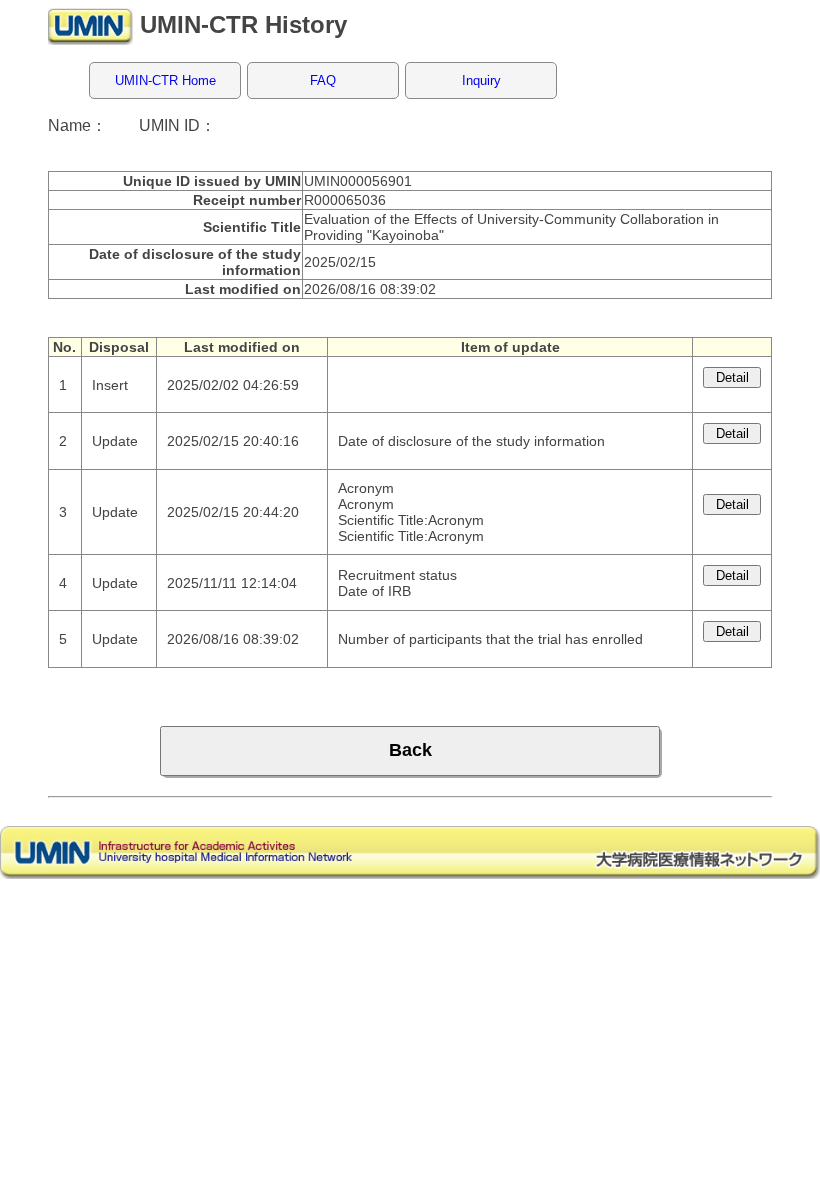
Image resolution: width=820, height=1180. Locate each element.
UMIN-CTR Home (165, 80)
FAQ (323, 80)
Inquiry (481, 80)
